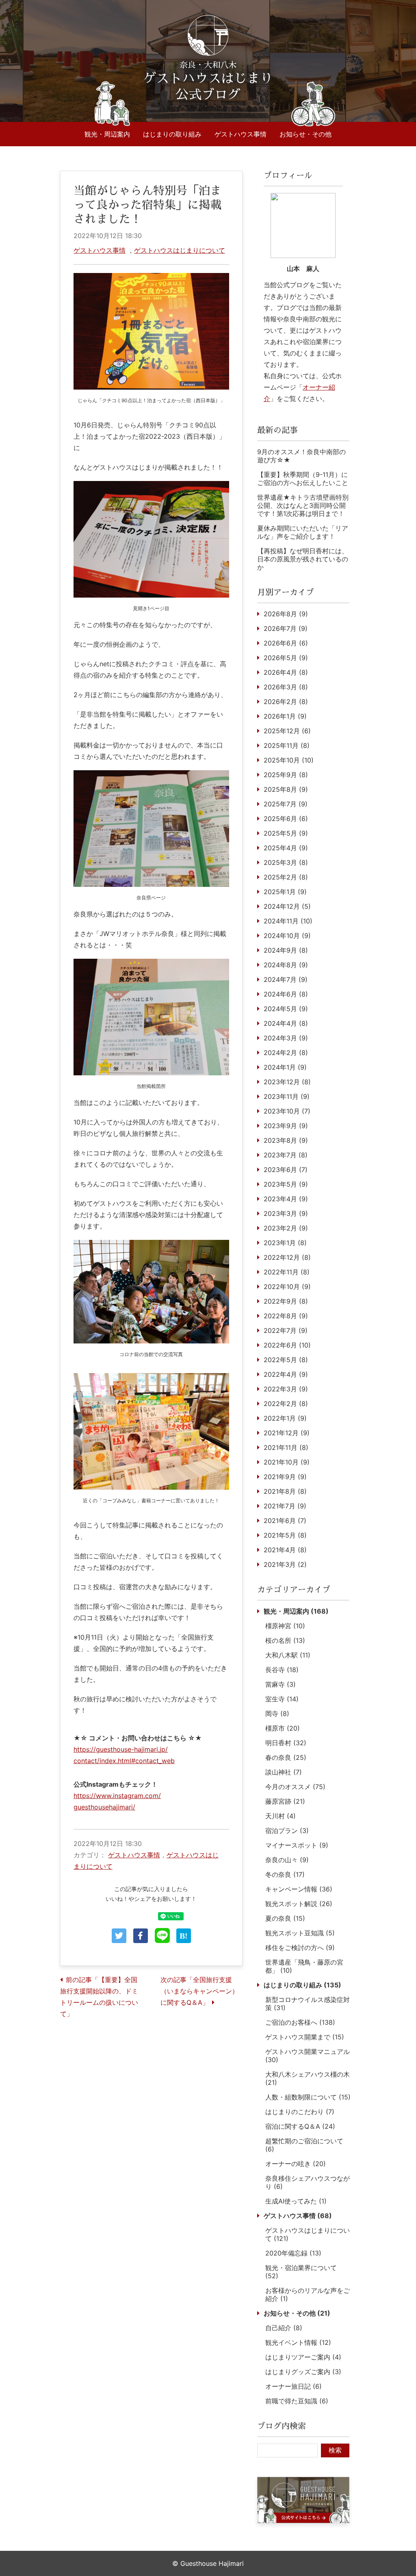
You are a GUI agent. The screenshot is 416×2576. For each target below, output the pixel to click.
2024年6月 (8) (286, 994)
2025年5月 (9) (286, 833)
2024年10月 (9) (287, 936)
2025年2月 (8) (286, 877)
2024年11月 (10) (288, 921)
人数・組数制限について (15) (308, 2097)
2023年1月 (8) (285, 1243)
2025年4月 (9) (286, 848)
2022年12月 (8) (287, 1257)
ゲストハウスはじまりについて (180, 250)
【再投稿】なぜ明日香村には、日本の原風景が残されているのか (303, 559)
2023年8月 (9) (286, 1140)
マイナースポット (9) (297, 1845)
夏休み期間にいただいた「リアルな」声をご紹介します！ (303, 532)
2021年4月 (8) (285, 1550)
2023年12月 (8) (287, 1082)
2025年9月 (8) (286, 775)
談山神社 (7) (284, 1772)
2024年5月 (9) (286, 1009)
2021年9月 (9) (285, 1477)
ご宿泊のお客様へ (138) (300, 2022)
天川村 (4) (281, 1816)
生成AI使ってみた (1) (296, 2201)
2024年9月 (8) (286, 950)
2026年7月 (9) (286, 628)
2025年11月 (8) (287, 745)
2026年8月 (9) (286, 614)
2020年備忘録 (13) (293, 2253)
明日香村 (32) (286, 1743)
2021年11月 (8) (286, 1447)
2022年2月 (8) (286, 1404)
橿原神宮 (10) (285, 1626)
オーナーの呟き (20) (296, 2164)
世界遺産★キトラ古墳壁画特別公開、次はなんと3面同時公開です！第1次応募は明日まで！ (303, 505)
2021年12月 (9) (287, 1433)
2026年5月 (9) (286, 658)
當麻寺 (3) (281, 1684)
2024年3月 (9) (286, 1038)
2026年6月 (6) (286, 643)
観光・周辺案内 (107, 134)
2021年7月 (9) (285, 1506)
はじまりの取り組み (172, 134)
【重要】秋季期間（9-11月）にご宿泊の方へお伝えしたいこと (303, 479)
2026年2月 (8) (286, 702)
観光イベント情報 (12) (298, 2342)
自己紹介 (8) (284, 2328)
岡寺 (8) (277, 1714)
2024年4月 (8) (286, 1023)
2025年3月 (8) (286, 862)
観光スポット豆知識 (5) (300, 1933)
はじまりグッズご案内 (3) (303, 2372)
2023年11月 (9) (287, 1096)
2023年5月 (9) (286, 1184)
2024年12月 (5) (287, 906)
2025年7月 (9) (286, 804)
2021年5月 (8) (285, 1535)
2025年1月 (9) (285, 892)
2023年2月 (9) (286, 1228)
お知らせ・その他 (305, 134)
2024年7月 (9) (286, 979)
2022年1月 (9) (285, 1418)
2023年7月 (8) (286, 1155)
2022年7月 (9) (286, 1330)
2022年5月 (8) (286, 1360)
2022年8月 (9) (286, 1316)
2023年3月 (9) (286, 1213)
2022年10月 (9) (287, 1287)
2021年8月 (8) (285, 1491)
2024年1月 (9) (285, 1067)
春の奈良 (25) (286, 1757)
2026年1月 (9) (285, 716)
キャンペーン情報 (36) (299, 1889)
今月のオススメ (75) (295, 1787)
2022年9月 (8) (286, 1301)
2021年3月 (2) (285, 1564)
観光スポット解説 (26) (299, 1904)
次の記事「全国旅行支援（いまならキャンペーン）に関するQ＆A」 (199, 1991)
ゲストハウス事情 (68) (298, 2216)
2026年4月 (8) (286, 672)
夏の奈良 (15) (285, 1918)
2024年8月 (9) (286, 965)
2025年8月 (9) (286, 789)
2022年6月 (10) (287, 1345)
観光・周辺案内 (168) (296, 1611)
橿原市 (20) (283, 1728)
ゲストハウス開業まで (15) (305, 2037)
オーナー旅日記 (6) (294, 2386)
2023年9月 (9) (286, 1126)
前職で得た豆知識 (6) (297, 2401)
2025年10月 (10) (289, 760)
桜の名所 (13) (285, 1640)
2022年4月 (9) (286, 1374)
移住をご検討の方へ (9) (300, 1948)
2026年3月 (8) (286, 687)
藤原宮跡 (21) (285, 1801)
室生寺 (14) (282, 1699)
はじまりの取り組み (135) (302, 1985)
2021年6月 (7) (285, 1521)
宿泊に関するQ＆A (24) (300, 2126)
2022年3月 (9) (286, 1389)
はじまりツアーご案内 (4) (303, 2357)
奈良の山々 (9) (287, 1860)
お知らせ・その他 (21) (297, 2313)
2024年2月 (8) (286, 1053)
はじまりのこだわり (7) (300, 2112)
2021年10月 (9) (287, 1462)
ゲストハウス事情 (240, 134)
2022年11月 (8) (287, 1272)
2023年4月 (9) (286, 1199)
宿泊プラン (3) (287, 1831)
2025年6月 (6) (286, 819)
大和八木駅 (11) (288, 1655)
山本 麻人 (303, 269)
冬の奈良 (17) (285, 1874)
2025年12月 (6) (287, 731)
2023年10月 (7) (287, 1111)
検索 (335, 2450)
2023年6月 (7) (286, 1170)
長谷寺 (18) (282, 1670)
